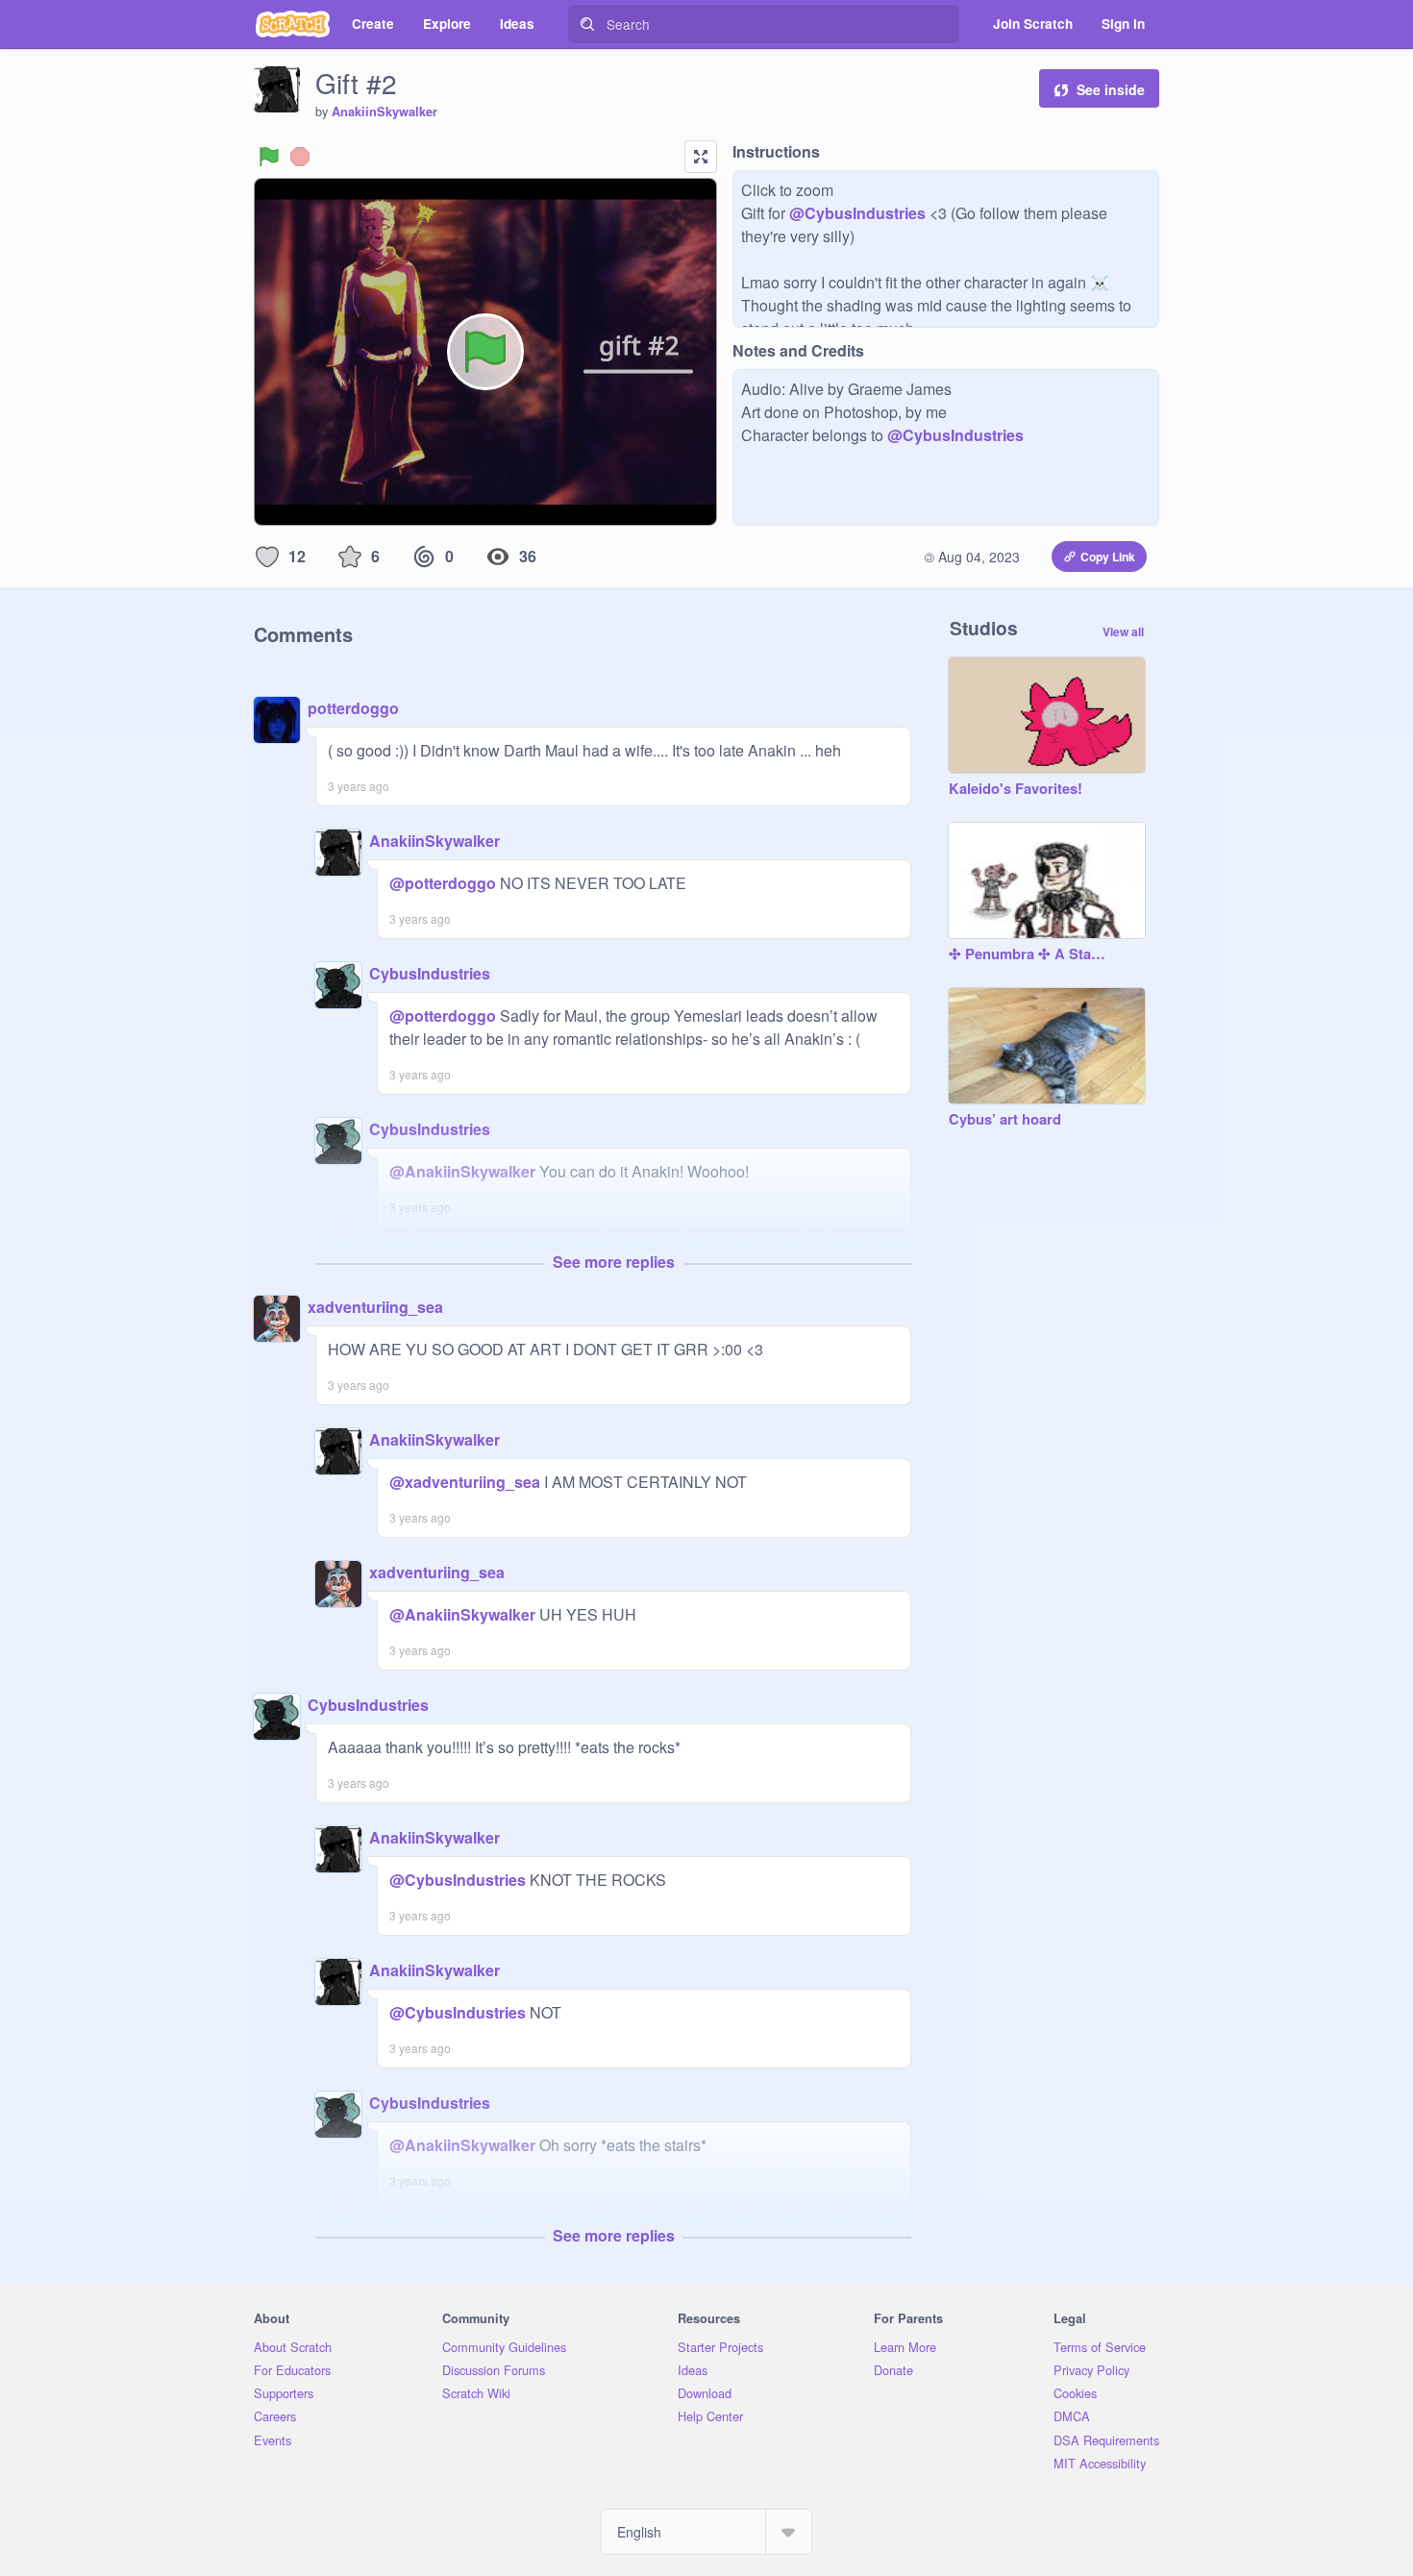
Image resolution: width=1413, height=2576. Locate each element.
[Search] (587, 24)
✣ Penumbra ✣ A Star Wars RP (1028, 954)
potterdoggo (353, 708)
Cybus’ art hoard (1005, 1120)
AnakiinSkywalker (384, 111)
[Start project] (269, 157)
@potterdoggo (443, 883)
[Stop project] (300, 157)
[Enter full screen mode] (701, 157)
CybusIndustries (430, 973)
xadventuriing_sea (375, 1307)
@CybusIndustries (857, 213)
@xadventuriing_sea (465, 1482)
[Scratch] (293, 24)
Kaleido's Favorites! (1016, 789)
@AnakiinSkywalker (462, 1171)
